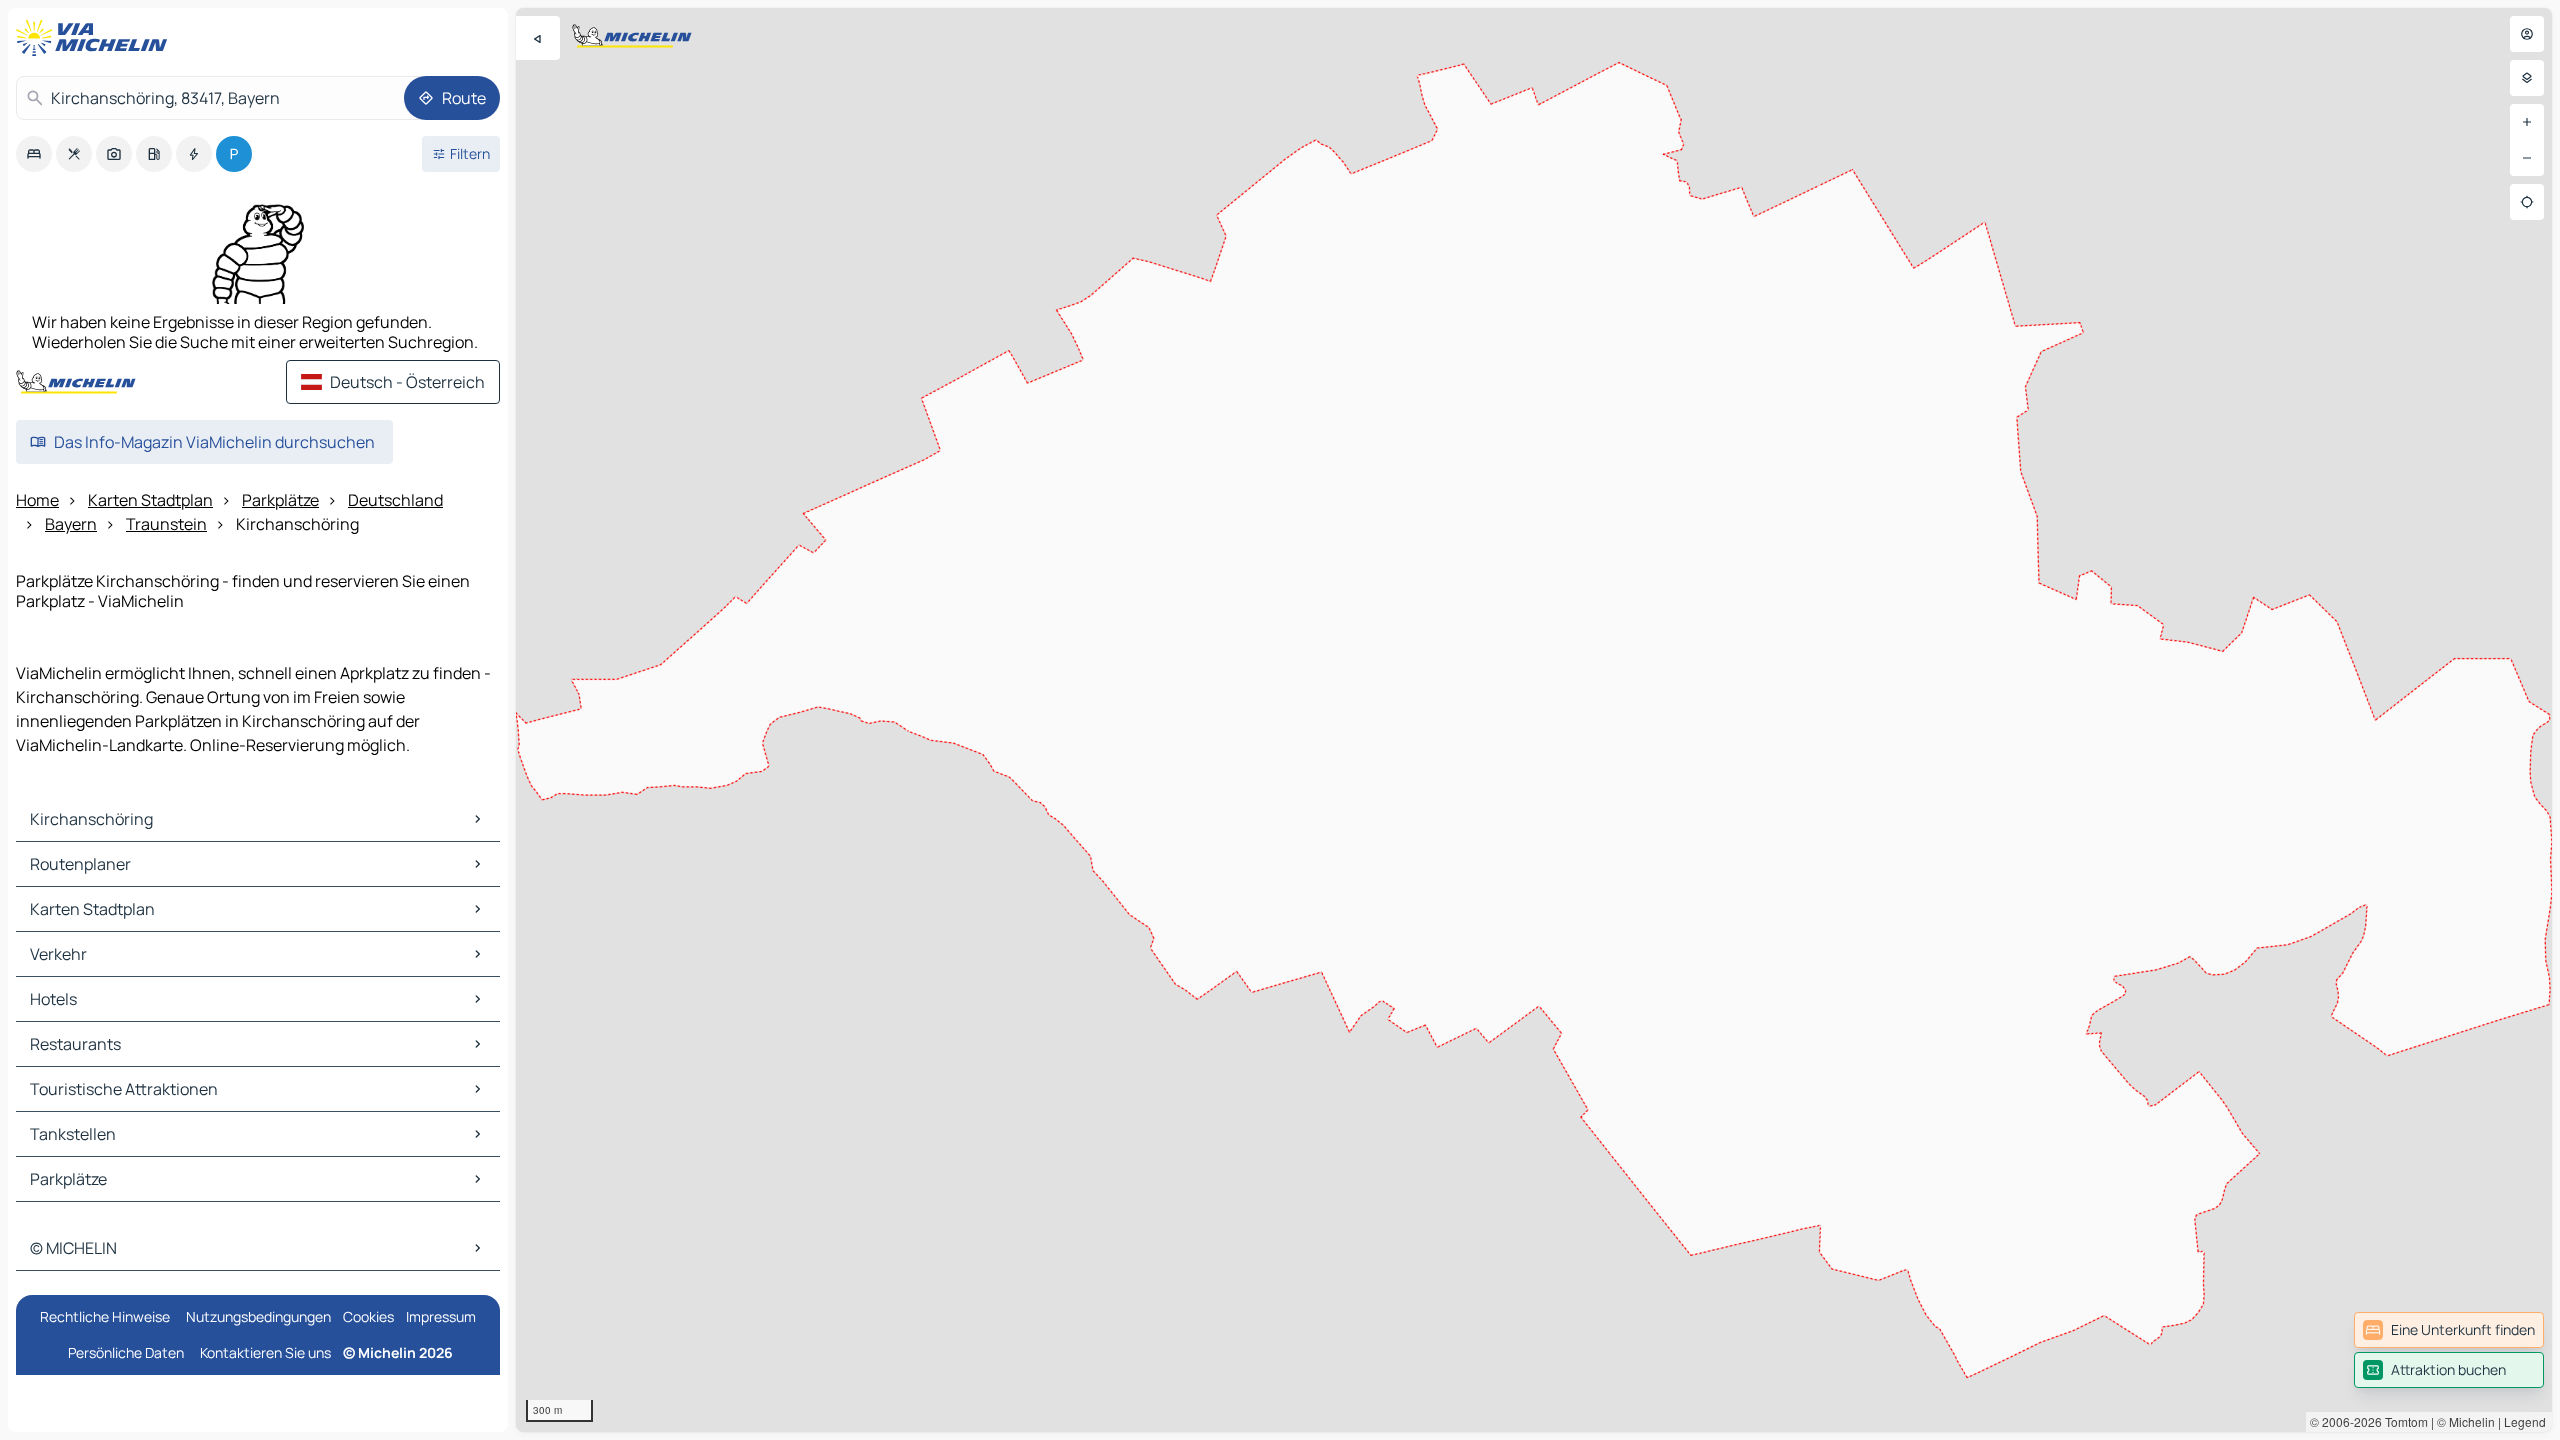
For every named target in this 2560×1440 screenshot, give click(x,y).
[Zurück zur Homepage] (96, 38)
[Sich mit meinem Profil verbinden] (2527, 34)
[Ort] (2527, 202)
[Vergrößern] (2527, 122)
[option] (34, 154)
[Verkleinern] (2527, 158)
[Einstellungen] (2527, 78)
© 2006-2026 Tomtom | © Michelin (2402, 1421)
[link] (2449, 1330)
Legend (2525, 1421)
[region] (1534, 720)
